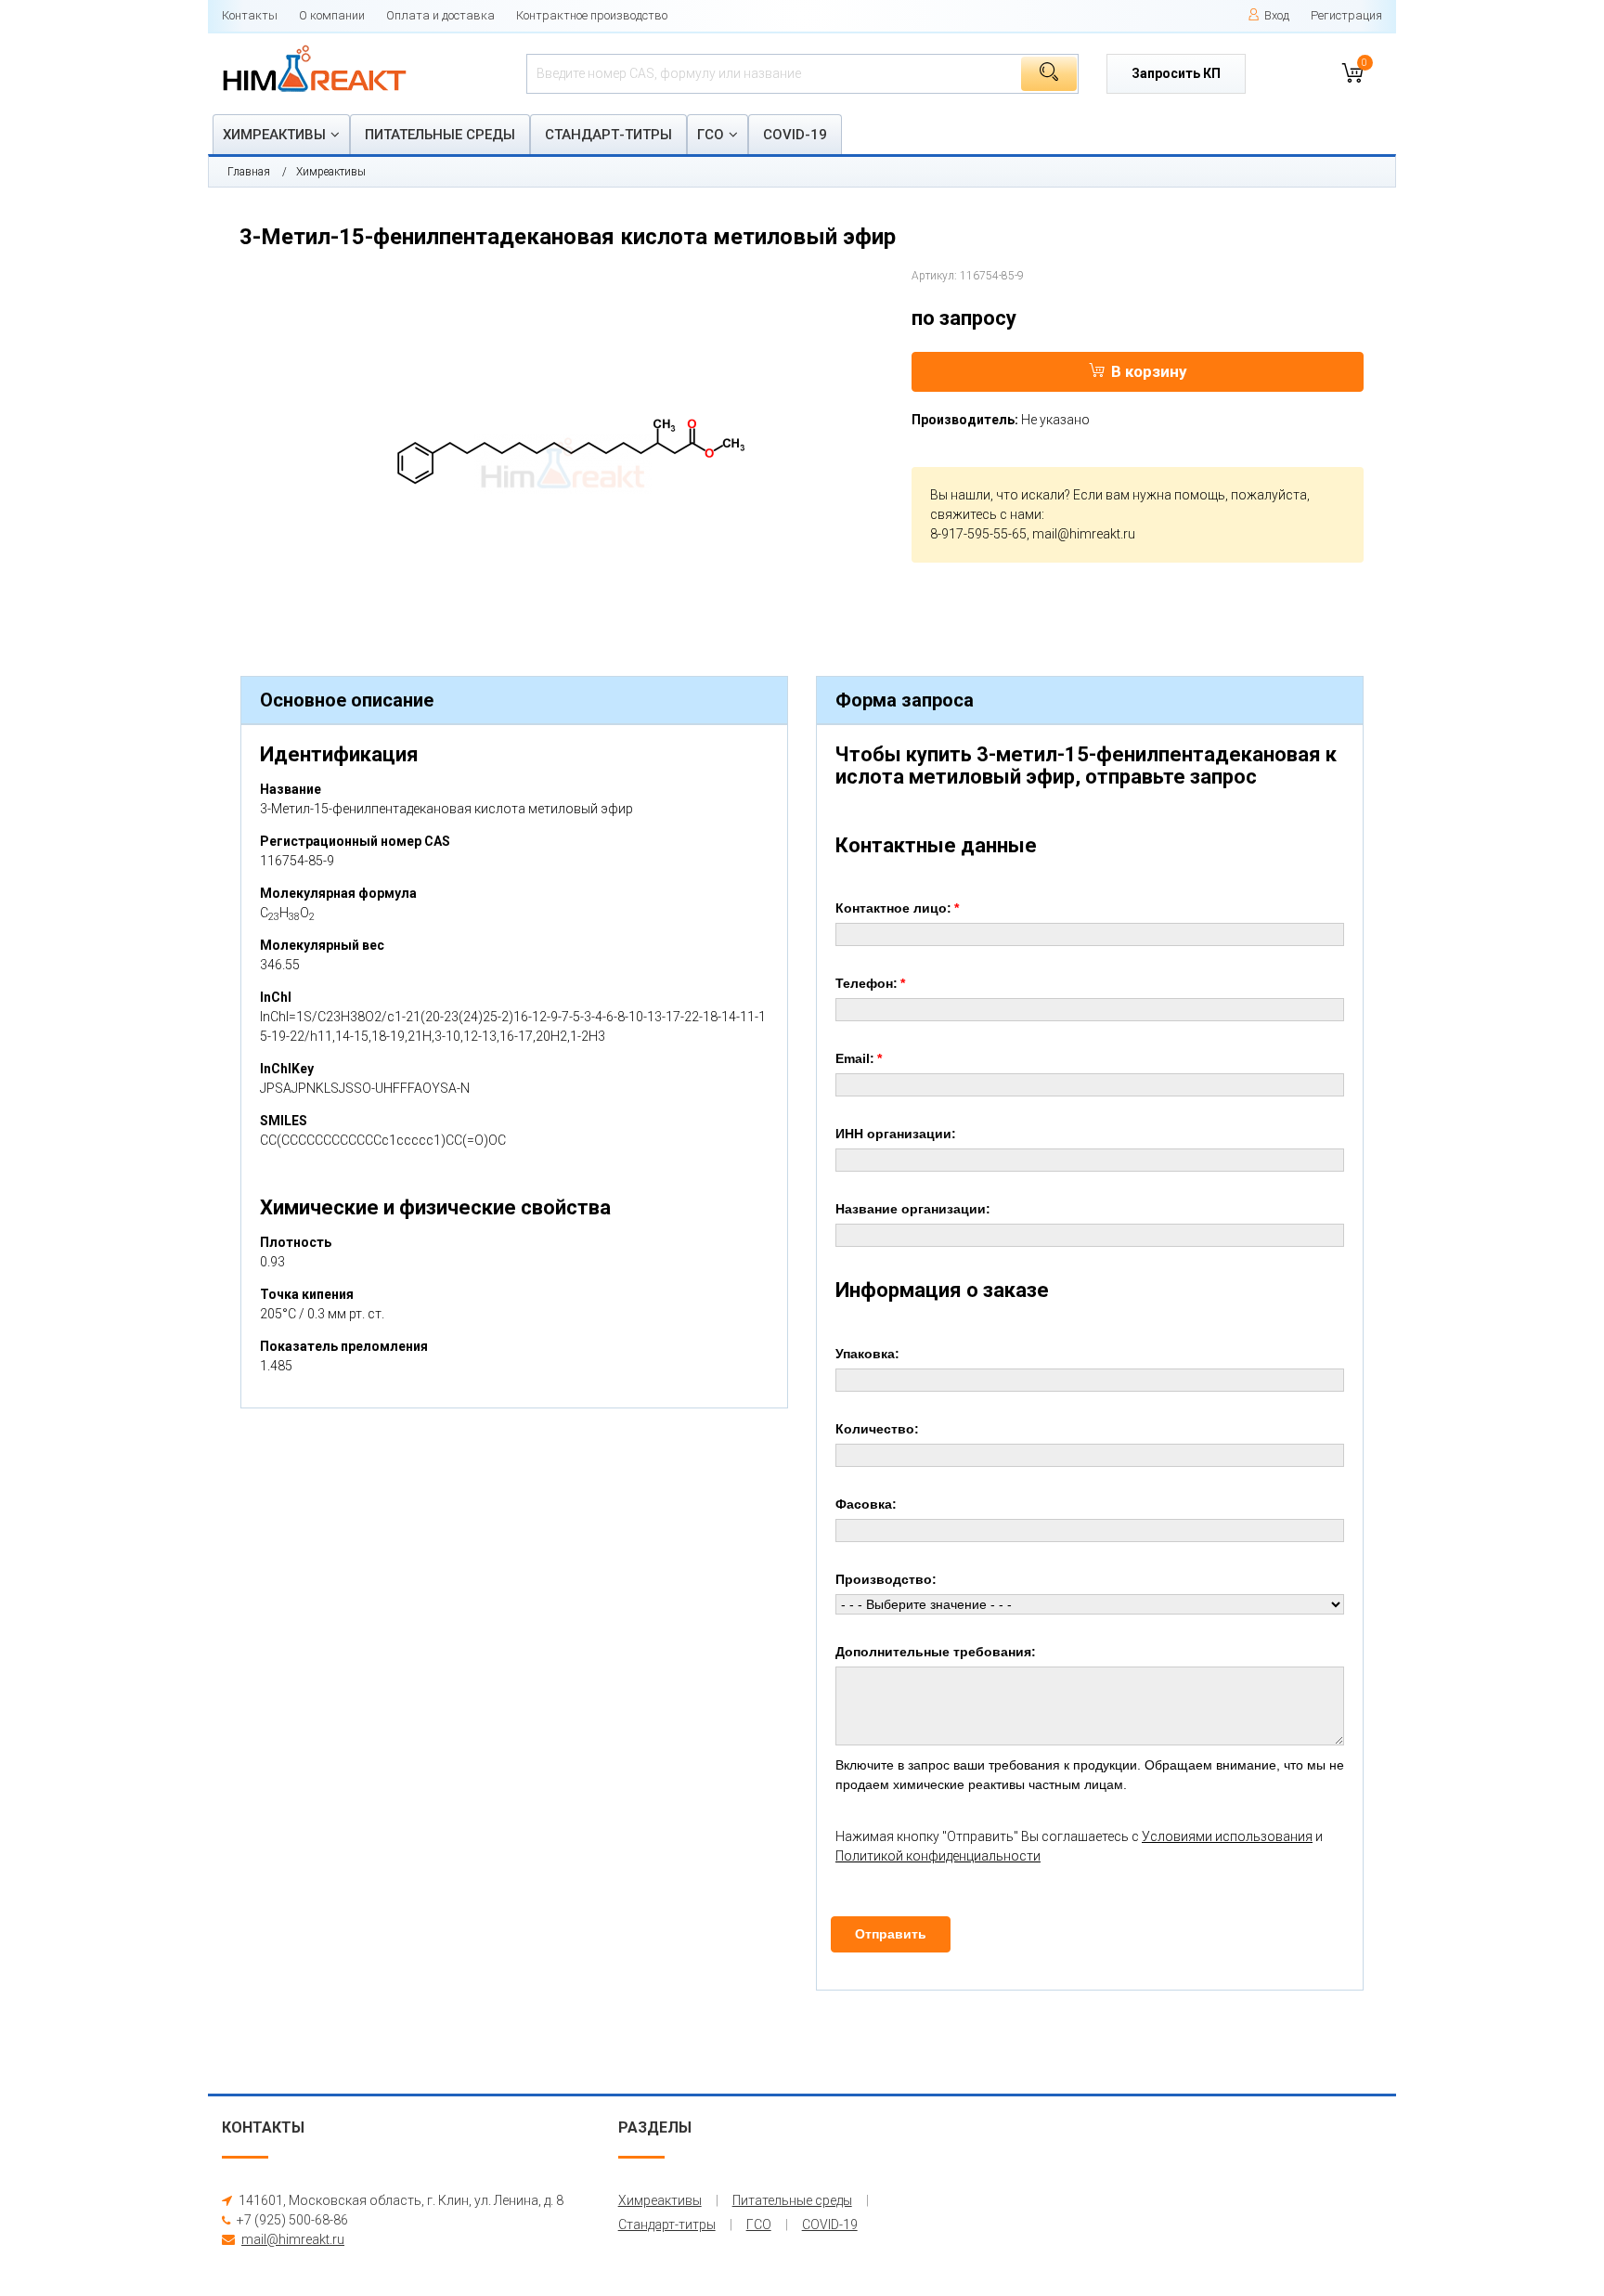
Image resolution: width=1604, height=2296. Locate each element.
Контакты (250, 15)
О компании (332, 15)
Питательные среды (440, 135)
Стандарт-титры (608, 135)
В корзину (1149, 371)
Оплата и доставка (440, 15)
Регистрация (1346, 15)
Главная (249, 172)
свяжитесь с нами (986, 514)
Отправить (891, 1934)
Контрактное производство (592, 15)
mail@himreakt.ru (1084, 534)
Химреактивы (274, 135)
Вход (1277, 15)
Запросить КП (1176, 73)
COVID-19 (795, 135)
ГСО (711, 135)
